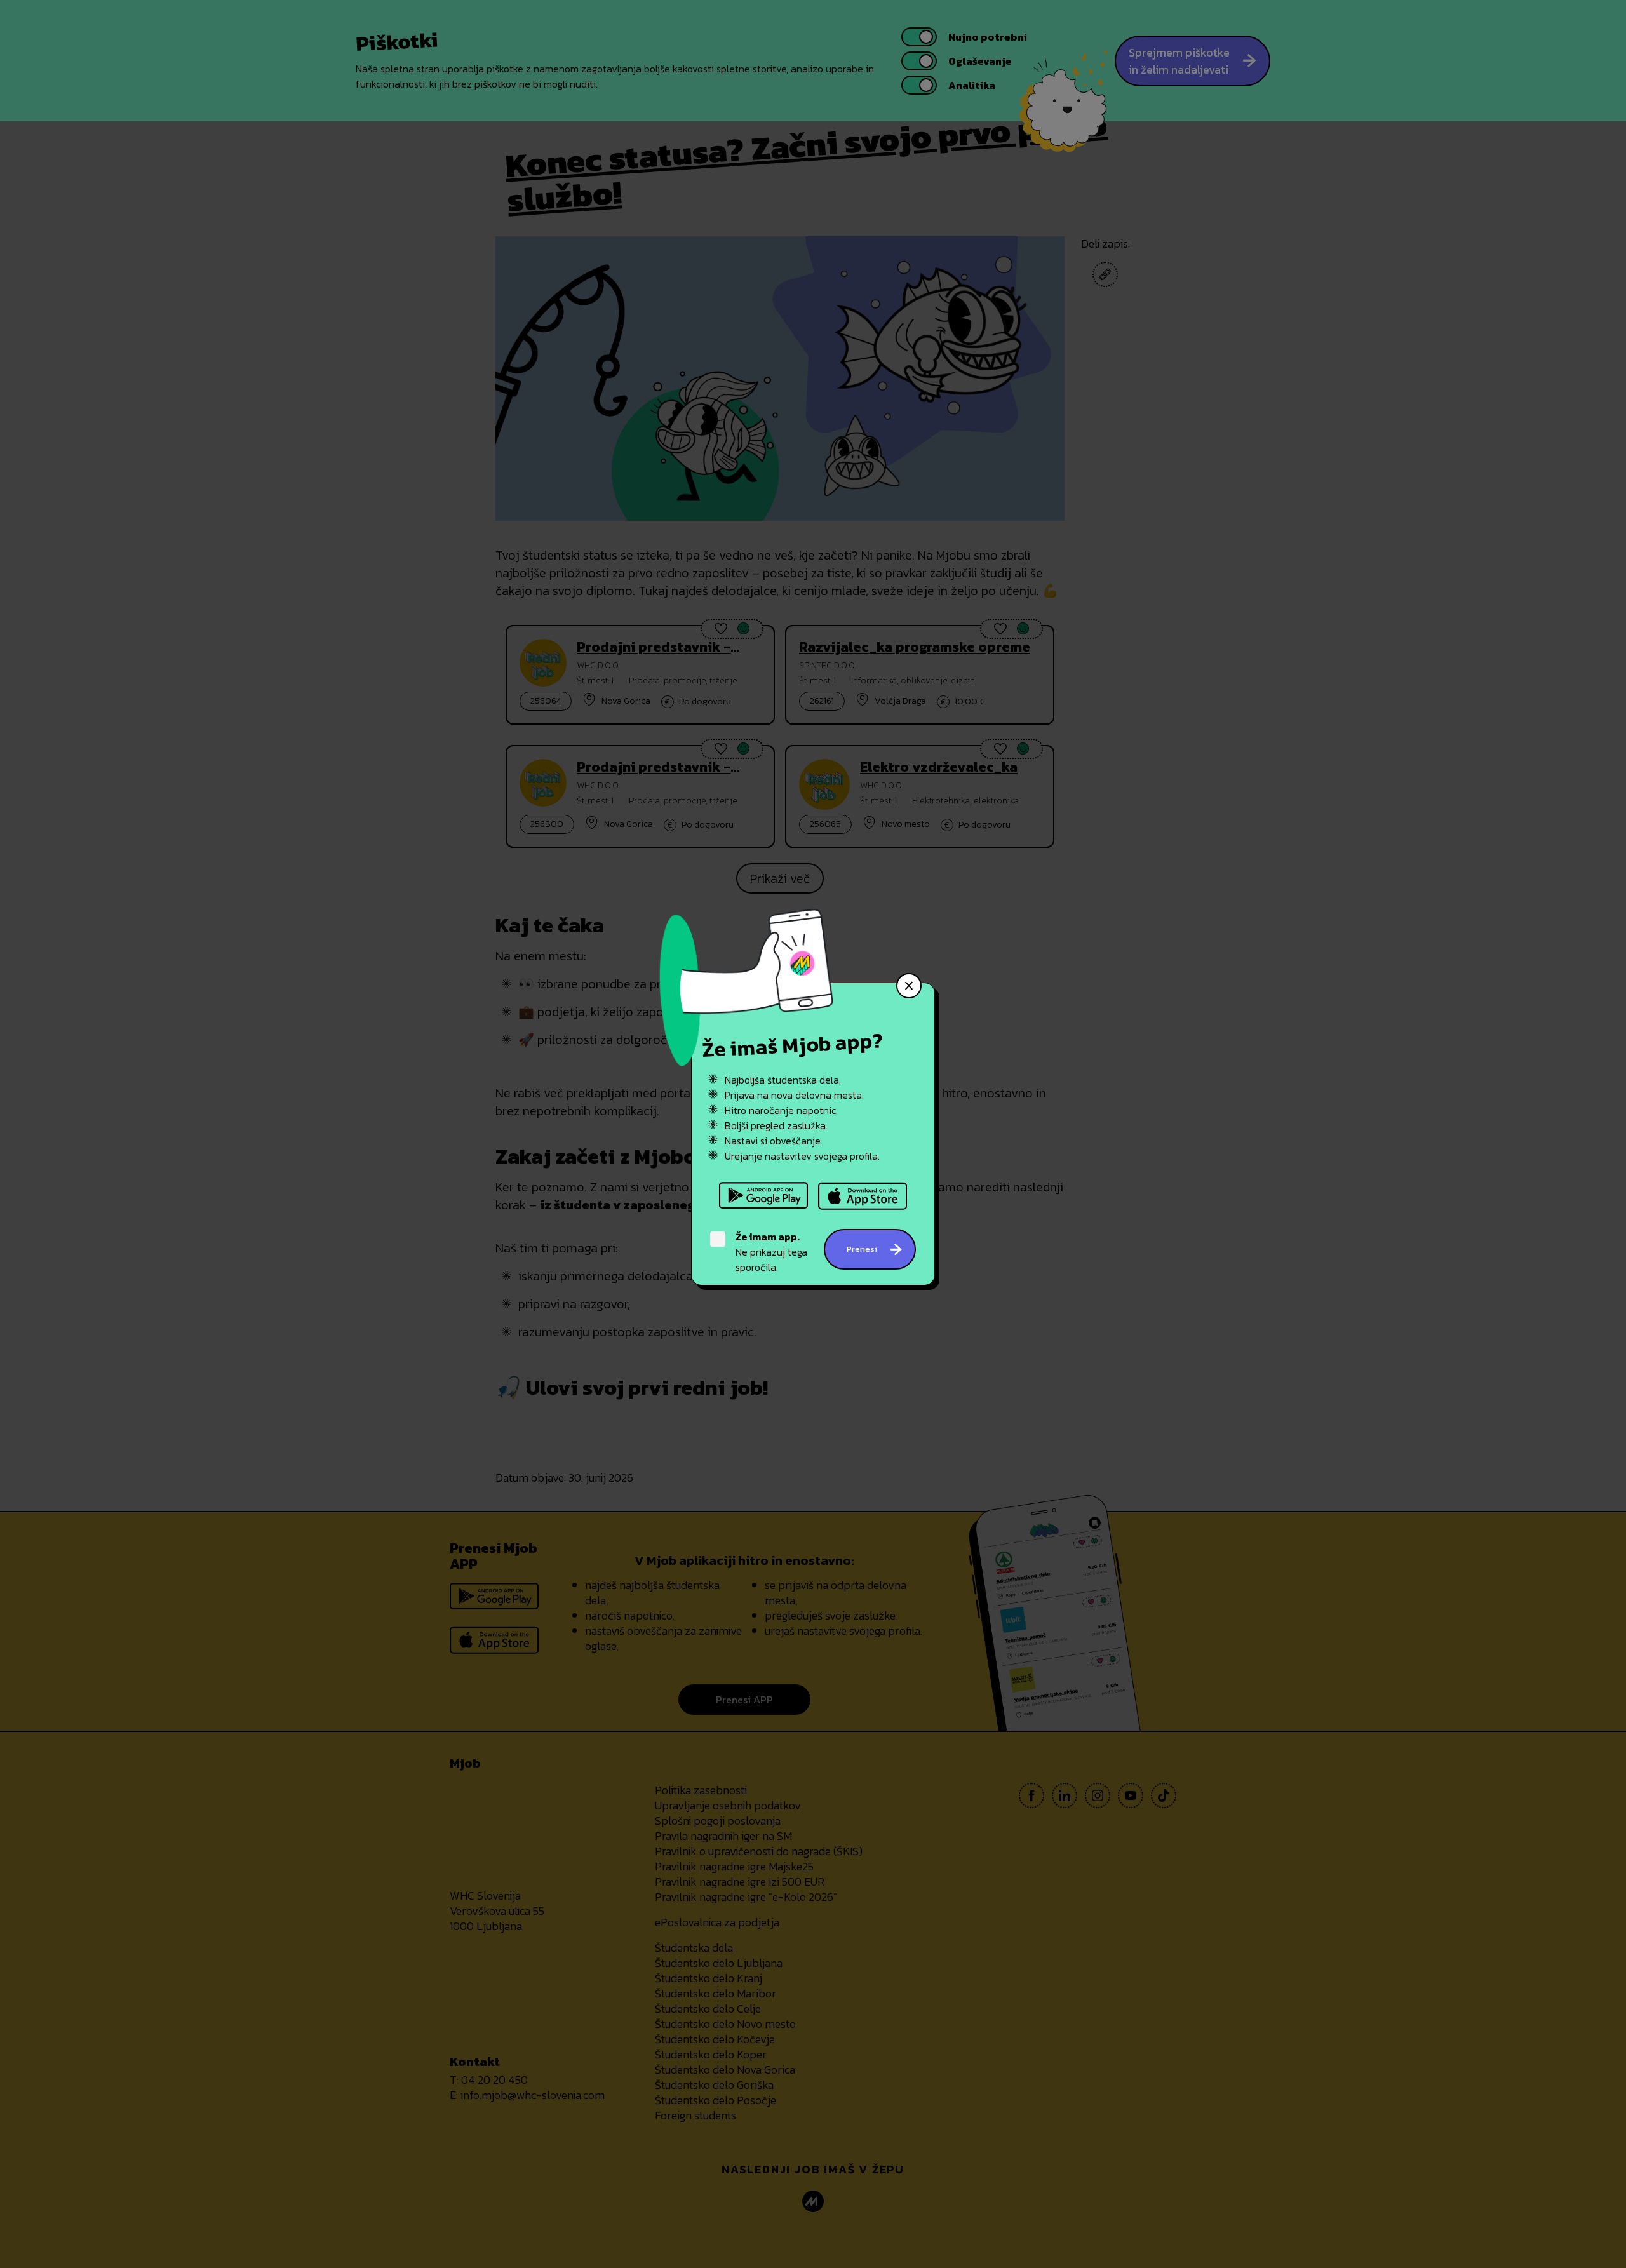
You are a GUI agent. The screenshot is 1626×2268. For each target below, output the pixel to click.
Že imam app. (768, 1237)
